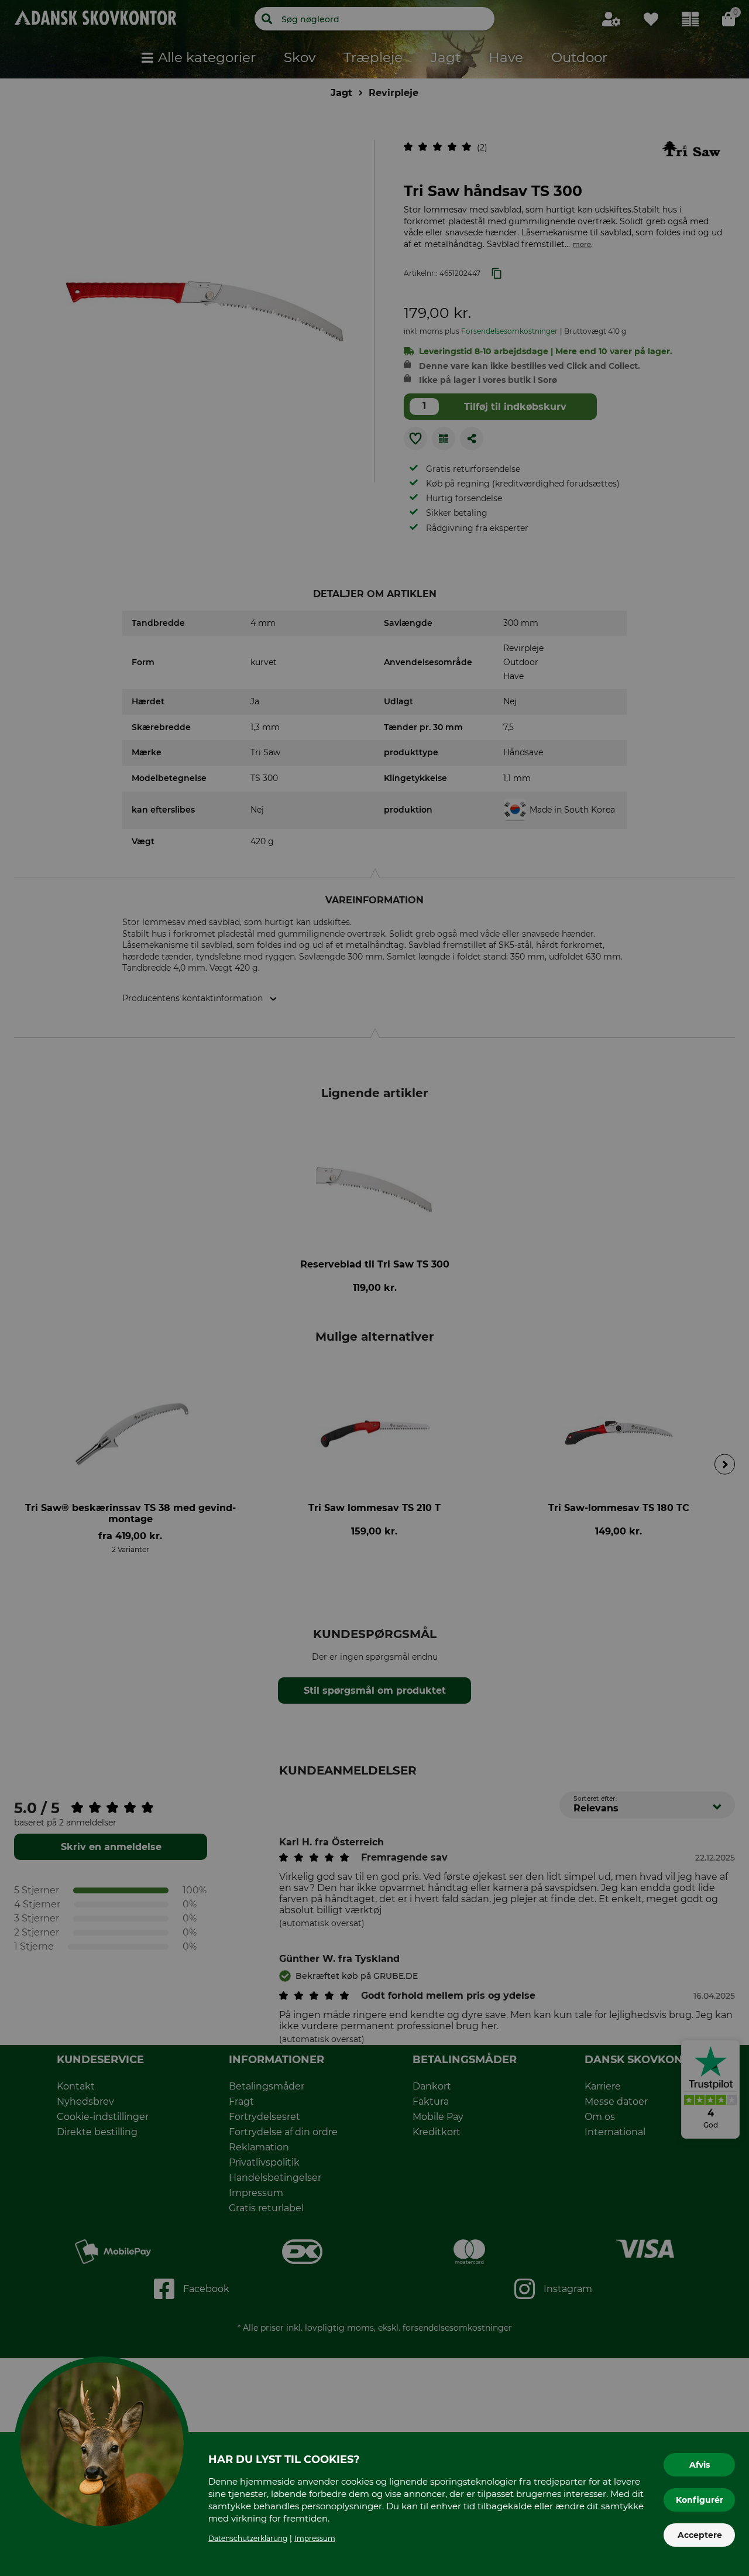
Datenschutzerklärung (248, 2538)
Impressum (315, 2538)
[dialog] (374, 1288)
